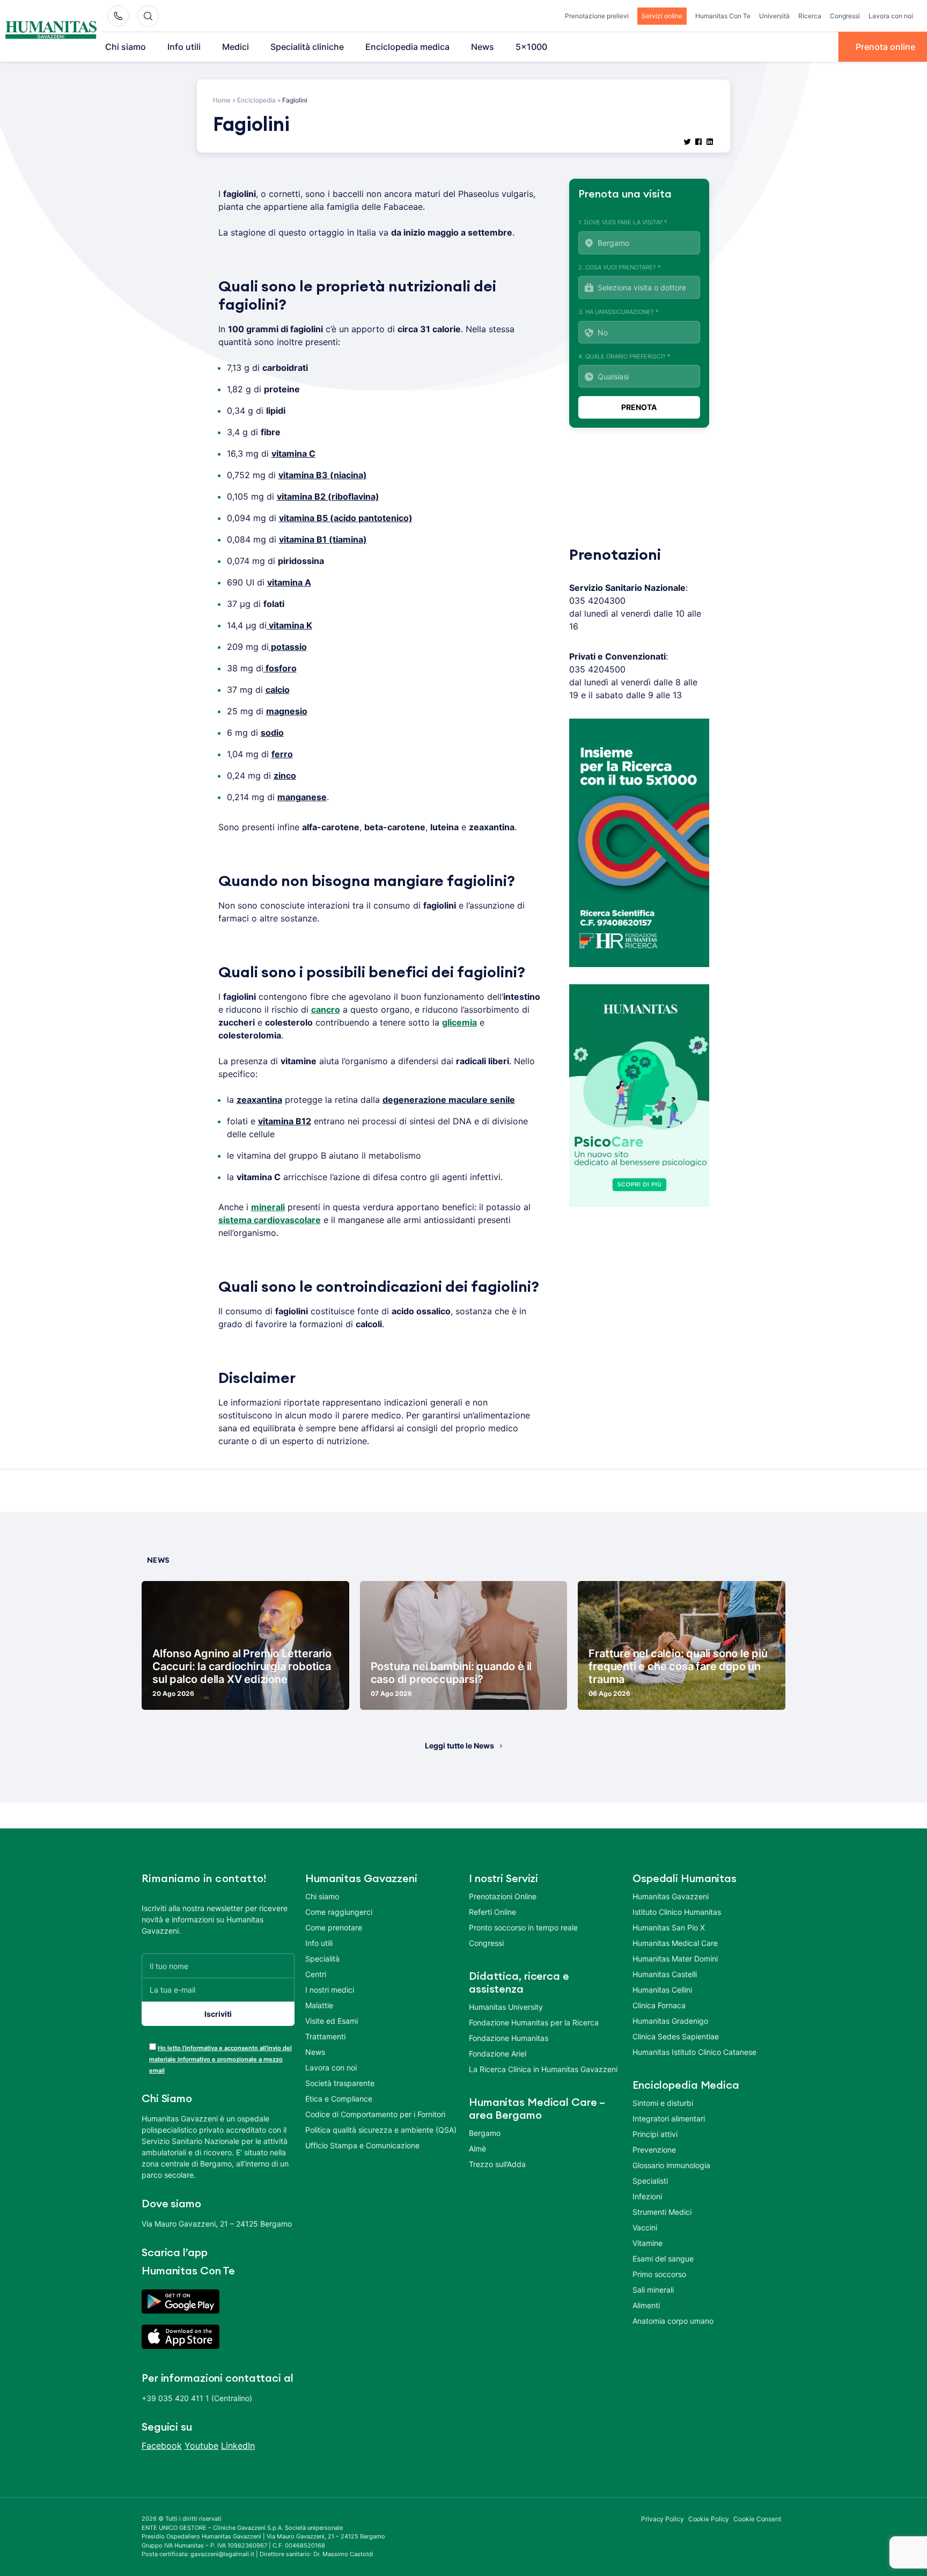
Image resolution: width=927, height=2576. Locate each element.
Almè (477, 2149)
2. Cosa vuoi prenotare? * (620, 267)
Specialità (322, 1959)
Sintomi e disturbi (663, 2103)
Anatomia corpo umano (673, 2321)
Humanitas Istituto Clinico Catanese (694, 2052)
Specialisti (650, 2181)
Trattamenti (325, 2036)
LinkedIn (238, 2446)
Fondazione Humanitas (509, 2038)
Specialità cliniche (307, 47)
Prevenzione (654, 2150)
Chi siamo (126, 47)
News (483, 47)
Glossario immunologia (671, 2165)
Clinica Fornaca (659, 2005)
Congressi (845, 16)
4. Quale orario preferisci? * (624, 356)
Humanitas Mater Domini (675, 1959)
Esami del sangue (663, 2259)
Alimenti (646, 2305)
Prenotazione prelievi (597, 16)
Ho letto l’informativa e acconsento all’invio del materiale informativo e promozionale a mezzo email (220, 2059)
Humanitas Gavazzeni (671, 1896)
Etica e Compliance (339, 2099)
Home (222, 100)
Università (774, 16)
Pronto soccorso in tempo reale (523, 1927)
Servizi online (662, 16)
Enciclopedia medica (407, 47)
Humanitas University (506, 2007)
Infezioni (647, 2196)
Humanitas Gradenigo (670, 2021)
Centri (316, 1974)
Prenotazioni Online (503, 1896)
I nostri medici (330, 1990)
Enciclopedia (256, 100)
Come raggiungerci (339, 1912)
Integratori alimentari (669, 2118)
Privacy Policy (663, 2519)
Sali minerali (653, 2290)
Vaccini (645, 2227)
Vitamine (648, 2243)
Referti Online (492, 1912)
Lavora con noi (891, 16)
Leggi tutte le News (459, 1746)
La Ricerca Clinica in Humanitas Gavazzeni (543, 2069)
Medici (236, 47)
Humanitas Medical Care (675, 1943)
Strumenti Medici (662, 2212)
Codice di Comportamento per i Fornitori (375, 2114)
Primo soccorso (659, 2274)
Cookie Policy (709, 2519)
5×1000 (531, 47)
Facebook (162, 2446)
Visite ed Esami (332, 2021)
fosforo (280, 668)
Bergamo (485, 2133)
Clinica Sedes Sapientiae (676, 2036)
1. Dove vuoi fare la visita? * (623, 222)
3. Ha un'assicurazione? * (619, 312)
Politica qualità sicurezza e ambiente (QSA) (381, 2130)
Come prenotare (334, 1927)
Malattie (319, 2005)
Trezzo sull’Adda (497, 2164)
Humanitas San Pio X (669, 1927)
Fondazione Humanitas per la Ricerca (534, 2022)
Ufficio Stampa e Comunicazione (362, 2145)
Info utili (184, 47)
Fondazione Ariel (498, 2054)
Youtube (201, 2446)
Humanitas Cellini (662, 1990)
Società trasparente (340, 2083)
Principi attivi (655, 2134)
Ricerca (810, 16)
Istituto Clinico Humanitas (677, 1912)
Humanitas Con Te (723, 16)
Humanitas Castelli (665, 1974)
